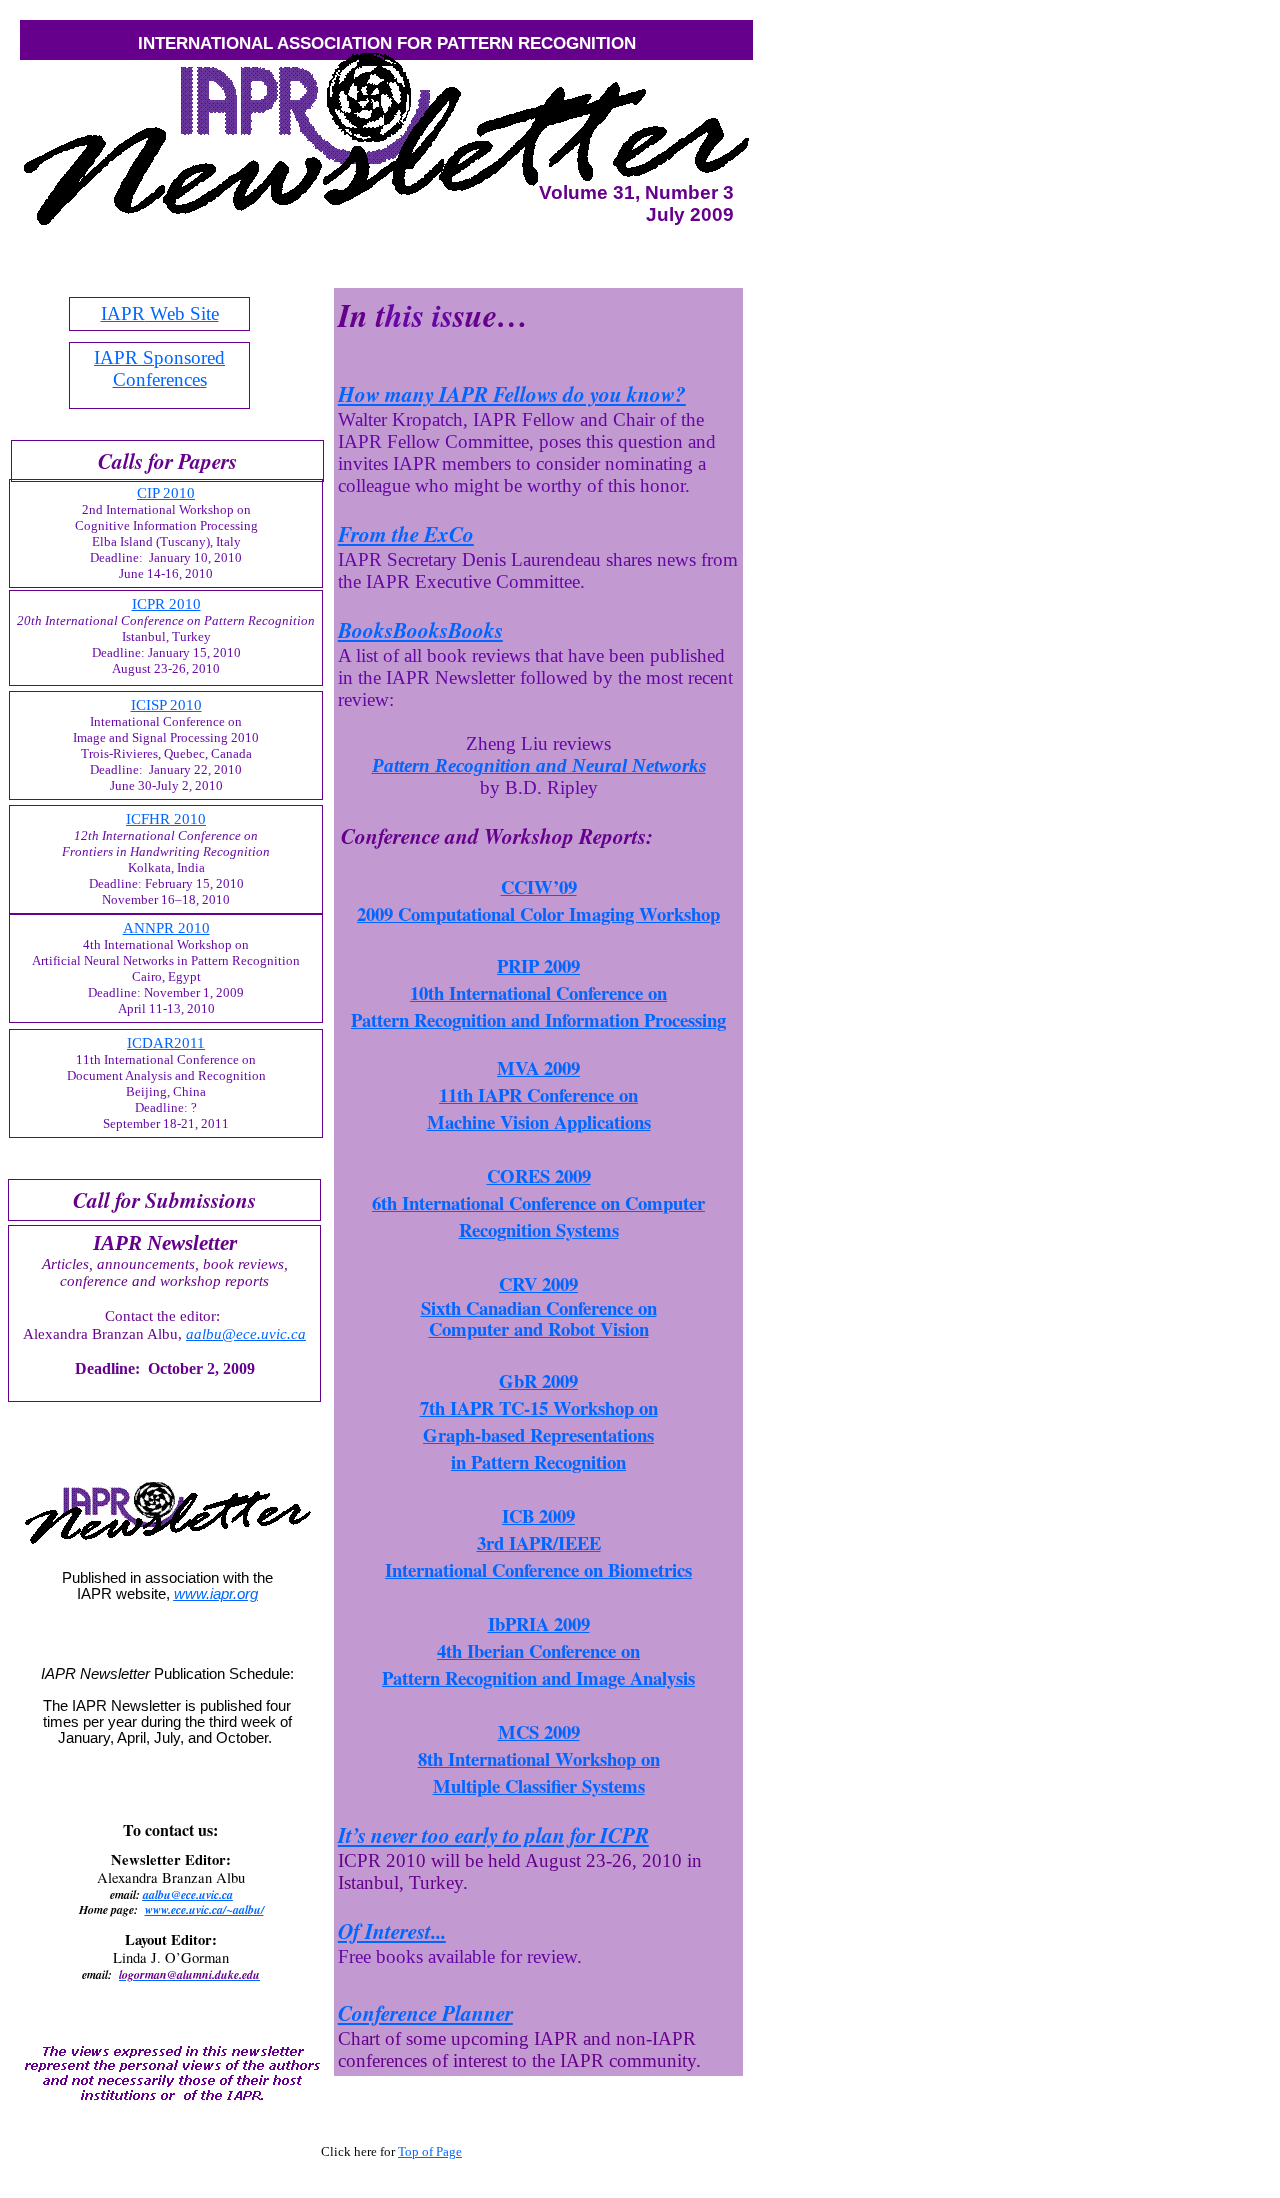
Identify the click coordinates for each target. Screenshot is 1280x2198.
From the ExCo (406, 534)
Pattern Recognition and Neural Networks (539, 765)
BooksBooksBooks (420, 630)
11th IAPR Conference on (538, 1094)
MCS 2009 (539, 1731)
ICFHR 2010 (166, 819)
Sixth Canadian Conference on (539, 1307)
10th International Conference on (538, 992)
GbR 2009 (538, 1380)
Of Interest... (392, 1931)
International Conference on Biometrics (538, 1569)
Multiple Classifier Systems (539, 1785)
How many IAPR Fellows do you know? (512, 394)
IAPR (160, 313)
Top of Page (430, 2151)
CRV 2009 (538, 1283)
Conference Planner (425, 2013)
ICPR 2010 (166, 604)
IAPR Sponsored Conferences (159, 368)
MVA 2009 (538, 1067)
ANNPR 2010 (166, 928)
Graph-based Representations (538, 1434)
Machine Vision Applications (539, 1121)
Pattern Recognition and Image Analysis (538, 1677)
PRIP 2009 (538, 965)
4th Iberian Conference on (538, 1650)
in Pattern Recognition (538, 1461)
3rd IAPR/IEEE (539, 1542)
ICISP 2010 (166, 705)
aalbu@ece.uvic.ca (188, 1894)
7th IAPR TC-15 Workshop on (539, 1407)
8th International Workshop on (539, 1758)
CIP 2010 (166, 493)
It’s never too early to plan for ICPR (493, 1835)
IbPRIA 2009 (539, 1623)
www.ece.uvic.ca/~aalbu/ (204, 1909)
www (216, 1594)
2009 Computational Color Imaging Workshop (538, 913)
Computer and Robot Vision (539, 1328)
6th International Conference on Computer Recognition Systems (538, 1216)
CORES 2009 (539, 1175)
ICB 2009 (538, 1515)
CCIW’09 (539, 886)
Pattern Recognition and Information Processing (538, 1019)
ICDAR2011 (166, 1043)
